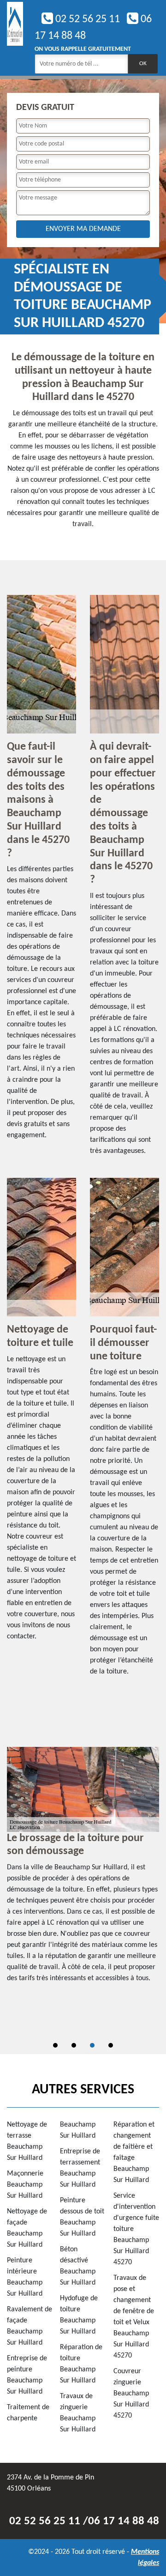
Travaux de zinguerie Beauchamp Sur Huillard (78, 2413)
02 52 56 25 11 (86, 19)
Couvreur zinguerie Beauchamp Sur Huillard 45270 (131, 2394)
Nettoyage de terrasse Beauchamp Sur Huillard (27, 2141)
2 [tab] (74, 2045)
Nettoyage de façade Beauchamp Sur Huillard (27, 2228)
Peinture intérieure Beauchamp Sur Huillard (25, 2277)
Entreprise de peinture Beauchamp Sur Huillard (27, 2375)
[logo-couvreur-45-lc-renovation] (15, 38)
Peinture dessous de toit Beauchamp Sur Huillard (82, 2217)
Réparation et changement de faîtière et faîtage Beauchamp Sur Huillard (134, 2152)
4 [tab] (111, 2045)
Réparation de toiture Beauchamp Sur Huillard (81, 2364)
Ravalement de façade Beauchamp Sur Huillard (30, 2326)
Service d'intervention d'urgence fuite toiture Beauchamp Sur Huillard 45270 (136, 2229)
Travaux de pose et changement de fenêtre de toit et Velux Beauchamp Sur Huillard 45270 (134, 2317)
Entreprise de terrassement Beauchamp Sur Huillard (80, 2168)
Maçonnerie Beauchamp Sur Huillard (25, 2185)
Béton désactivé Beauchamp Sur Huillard (78, 2266)
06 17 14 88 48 (124, 2521)
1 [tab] (55, 2045)
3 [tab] (92, 2045)
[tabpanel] (83, 1869)
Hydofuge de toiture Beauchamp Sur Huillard (79, 2315)
